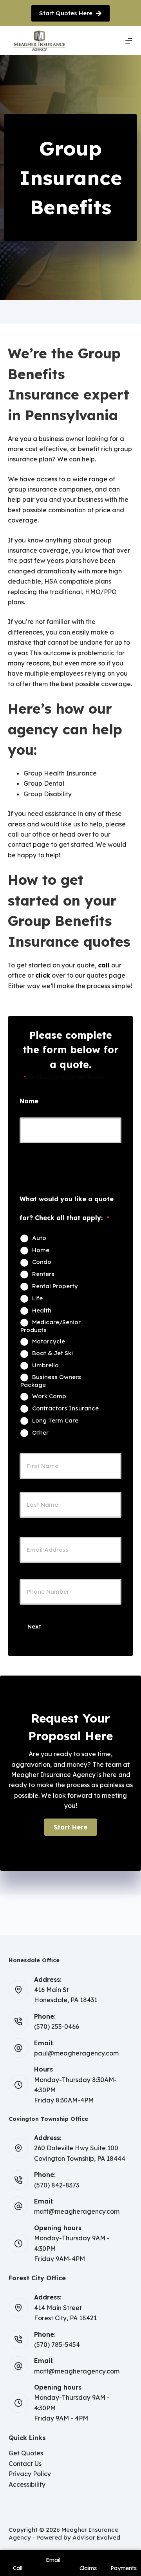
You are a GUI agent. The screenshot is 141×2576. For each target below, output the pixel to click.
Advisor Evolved (96, 2537)
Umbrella (45, 1365)
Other (40, 1433)
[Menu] (129, 41)
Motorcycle (49, 1341)
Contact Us (25, 2464)
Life (37, 1298)
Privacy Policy (30, 2474)
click (43, 975)
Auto (39, 1238)
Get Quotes (26, 2453)
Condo (42, 1262)
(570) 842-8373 (57, 2185)
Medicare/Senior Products (51, 1326)
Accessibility (27, 2484)
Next (34, 1626)
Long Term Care (55, 1421)
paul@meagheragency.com (76, 2053)
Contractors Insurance (65, 1408)
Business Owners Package (51, 1381)
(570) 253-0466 (57, 2026)
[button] (70, 1827)
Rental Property (55, 1286)
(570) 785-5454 (57, 2345)
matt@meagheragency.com (77, 2211)
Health (42, 1311)
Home (41, 1250)
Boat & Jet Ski (52, 1353)
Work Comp (49, 1396)
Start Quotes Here (66, 13)
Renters (43, 1274)
